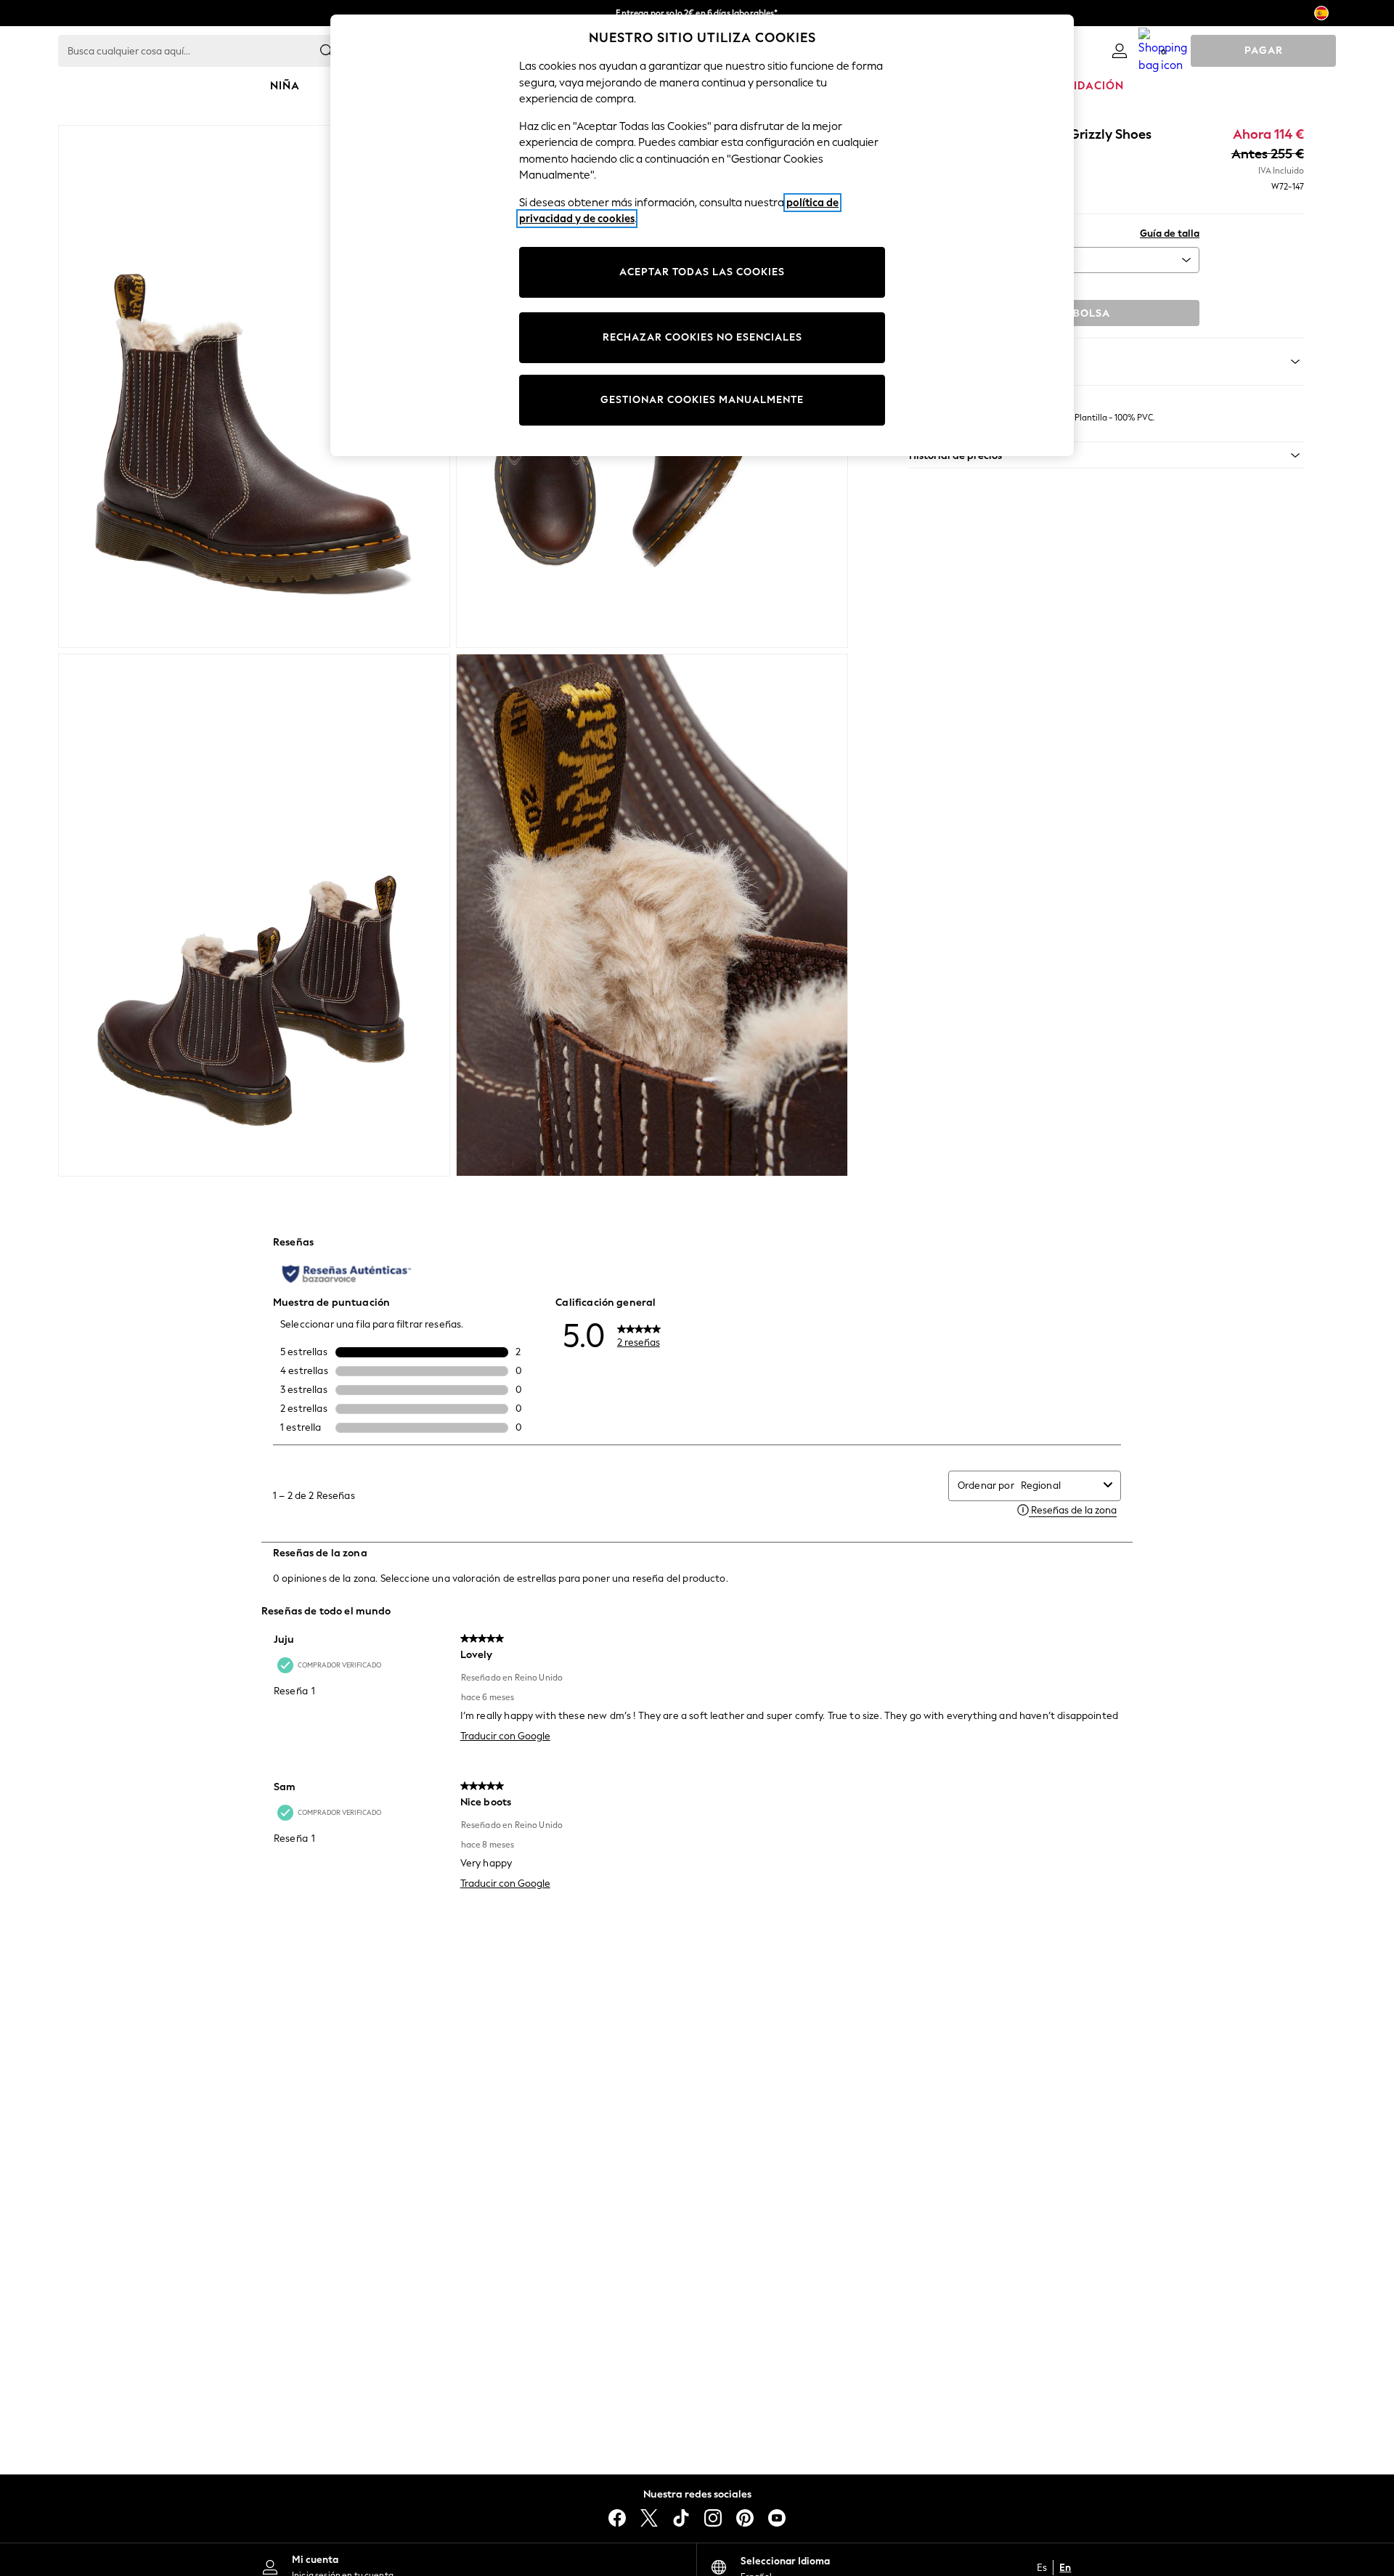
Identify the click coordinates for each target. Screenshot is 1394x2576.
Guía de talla (1170, 233)
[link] (1120, 51)
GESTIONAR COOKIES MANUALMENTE (702, 400)
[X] (649, 2518)
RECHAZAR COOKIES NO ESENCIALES (702, 337)
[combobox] (1059, 1486)
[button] (1106, 455)
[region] (702, 235)
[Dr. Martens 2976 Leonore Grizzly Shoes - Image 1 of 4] (254, 386)
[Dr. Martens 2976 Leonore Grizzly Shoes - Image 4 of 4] (652, 915)
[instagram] (713, 2518)
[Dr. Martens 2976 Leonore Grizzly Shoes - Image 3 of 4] (254, 915)
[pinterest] (745, 2518)
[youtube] (777, 2518)
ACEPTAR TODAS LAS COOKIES (702, 272)
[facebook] (617, 2518)
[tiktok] (681, 2518)
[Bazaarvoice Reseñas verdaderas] (347, 1274)
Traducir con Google (505, 1736)
